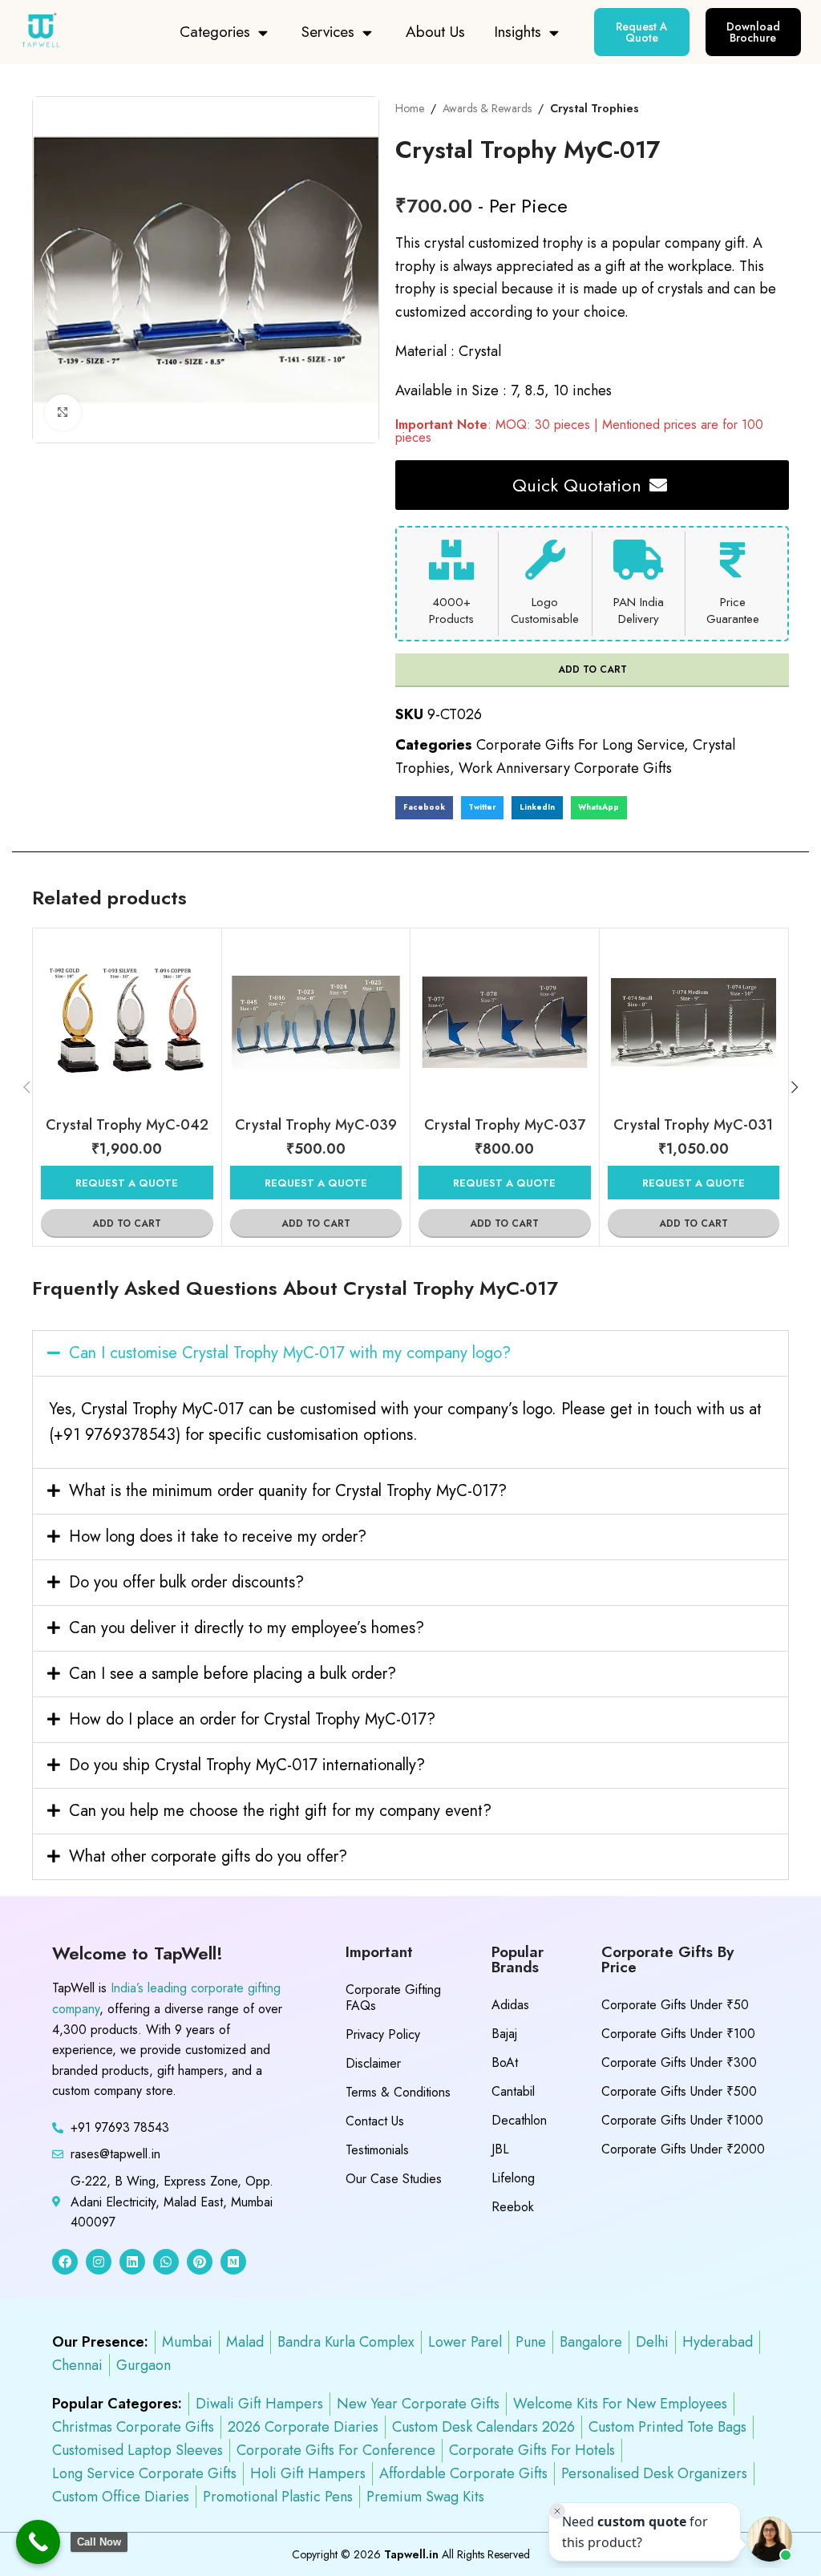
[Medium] (233, 2262)
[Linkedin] (132, 2262)
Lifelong (513, 2178)
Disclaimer (373, 2063)
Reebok (513, 2207)
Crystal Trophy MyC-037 (505, 1125)
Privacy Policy (383, 2034)
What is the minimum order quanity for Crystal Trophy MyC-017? (288, 1491)
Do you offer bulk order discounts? (186, 1582)
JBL (500, 2149)
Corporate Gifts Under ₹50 (675, 2005)
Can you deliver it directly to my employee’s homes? (247, 1628)
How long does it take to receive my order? (218, 1537)
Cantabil (513, 2091)
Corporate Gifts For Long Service (580, 745)
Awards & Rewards (487, 108)
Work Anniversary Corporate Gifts (565, 768)
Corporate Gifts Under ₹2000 (683, 2149)
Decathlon (519, 2120)
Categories (215, 32)
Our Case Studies (394, 2179)
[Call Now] (38, 2542)
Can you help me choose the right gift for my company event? (280, 1811)
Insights (518, 32)
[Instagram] (99, 2262)
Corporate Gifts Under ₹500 (679, 2091)
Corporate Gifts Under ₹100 (678, 2034)
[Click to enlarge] (63, 412)
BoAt (505, 2062)
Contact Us (375, 2121)
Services (328, 32)
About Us (435, 32)
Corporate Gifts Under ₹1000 (682, 2120)
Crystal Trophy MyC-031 (693, 1125)
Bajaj (504, 2034)
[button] (424, 808)
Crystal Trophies (595, 108)
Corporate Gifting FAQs (393, 1998)
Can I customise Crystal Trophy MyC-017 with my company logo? (290, 1353)
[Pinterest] (200, 2262)
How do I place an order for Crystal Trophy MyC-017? (252, 1719)
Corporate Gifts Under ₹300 (679, 2062)
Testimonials (377, 2150)
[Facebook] (65, 2262)
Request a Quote (127, 1183)
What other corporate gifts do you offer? (208, 1856)
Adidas (510, 2005)
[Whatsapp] (166, 2262)
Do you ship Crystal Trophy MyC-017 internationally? (247, 1765)
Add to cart (592, 669)
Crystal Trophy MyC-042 (127, 1125)
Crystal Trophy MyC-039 (316, 1125)
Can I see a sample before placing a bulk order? (233, 1674)
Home (410, 108)
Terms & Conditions (398, 2092)
